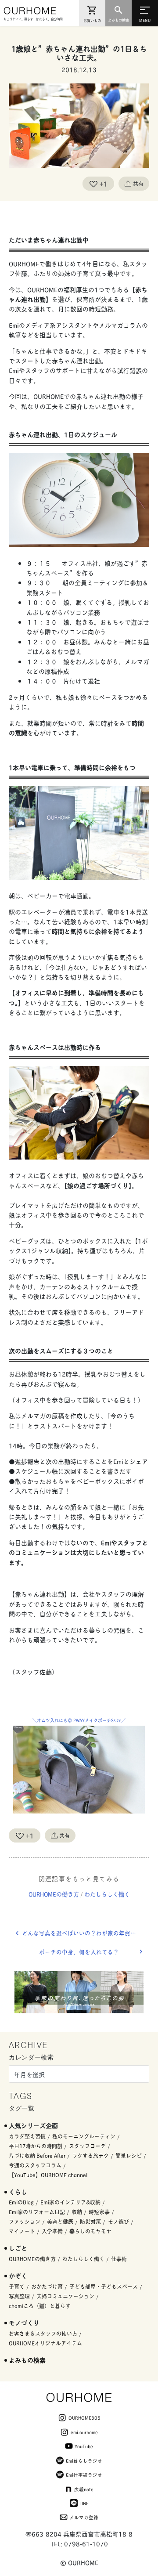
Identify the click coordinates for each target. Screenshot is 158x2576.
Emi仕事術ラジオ (84, 2475)
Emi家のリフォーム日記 (37, 2212)
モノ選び (118, 2221)
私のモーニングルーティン (84, 2136)
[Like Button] (93, 184)
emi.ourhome (84, 2432)
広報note (84, 2489)
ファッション (25, 2221)
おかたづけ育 (47, 2286)
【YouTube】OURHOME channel (48, 2175)
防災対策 (90, 2221)
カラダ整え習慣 (27, 2136)
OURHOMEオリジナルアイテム (45, 2343)
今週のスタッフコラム (35, 2165)
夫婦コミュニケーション (65, 2296)
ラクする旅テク (90, 2155)
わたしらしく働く (107, 1894)
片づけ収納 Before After (37, 2155)
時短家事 (99, 2212)
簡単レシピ (129, 2155)
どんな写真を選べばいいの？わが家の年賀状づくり (86, 1933)
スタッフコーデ (87, 2146)
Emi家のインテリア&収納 (70, 2202)
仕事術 (119, 2259)
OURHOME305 (84, 2417)
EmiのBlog (21, 2202)
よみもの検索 (27, 2360)
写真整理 (19, 2296)
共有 (138, 183)
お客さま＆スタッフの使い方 (43, 2333)
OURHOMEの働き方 (54, 1894)
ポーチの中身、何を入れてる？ (79, 1952)
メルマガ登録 (84, 2517)
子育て (17, 2286)
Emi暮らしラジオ (84, 2460)
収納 (77, 2212)
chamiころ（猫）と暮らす (40, 2306)
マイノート (22, 2231)
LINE (84, 2503)
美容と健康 (60, 2221)
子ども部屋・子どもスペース (104, 2286)
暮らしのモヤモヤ (90, 2231)
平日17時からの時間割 (36, 2146)
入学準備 (52, 2231)
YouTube (84, 2446)
